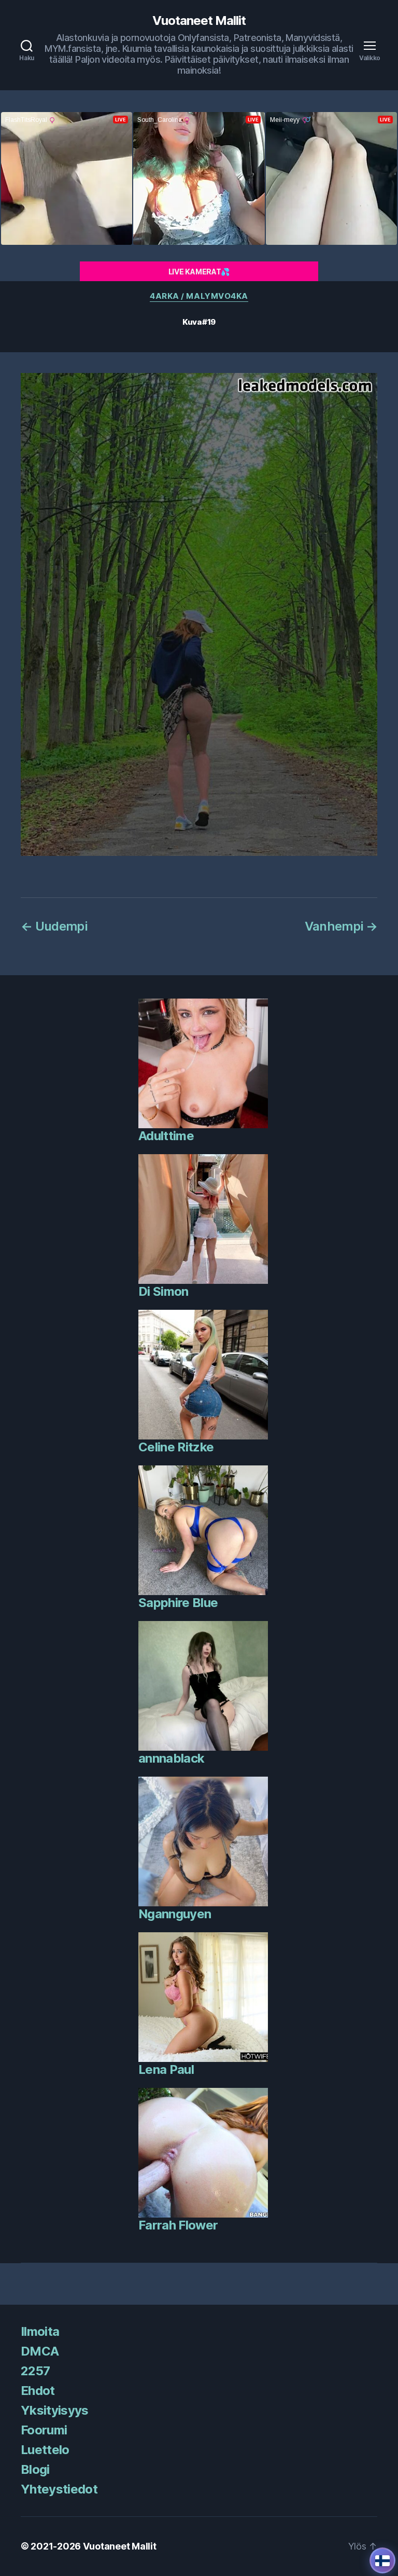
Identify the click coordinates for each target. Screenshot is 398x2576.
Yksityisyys (55, 2410)
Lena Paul (166, 2069)
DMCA (40, 2351)
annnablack (171, 1758)
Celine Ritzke (176, 1447)
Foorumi (44, 2430)
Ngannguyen (175, 1914)
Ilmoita (40, 2331)
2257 (35, 2371)
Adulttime (166, 1136)
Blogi (35, 2469)
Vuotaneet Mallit (199, 21)
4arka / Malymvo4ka (199, 296)
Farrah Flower (178, 2225)
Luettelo (45, 2450)
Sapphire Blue (178, 1603)
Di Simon (164, 1291)
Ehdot (38, 2391)
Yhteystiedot (59, 2489)
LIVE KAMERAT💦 (199, 272)
